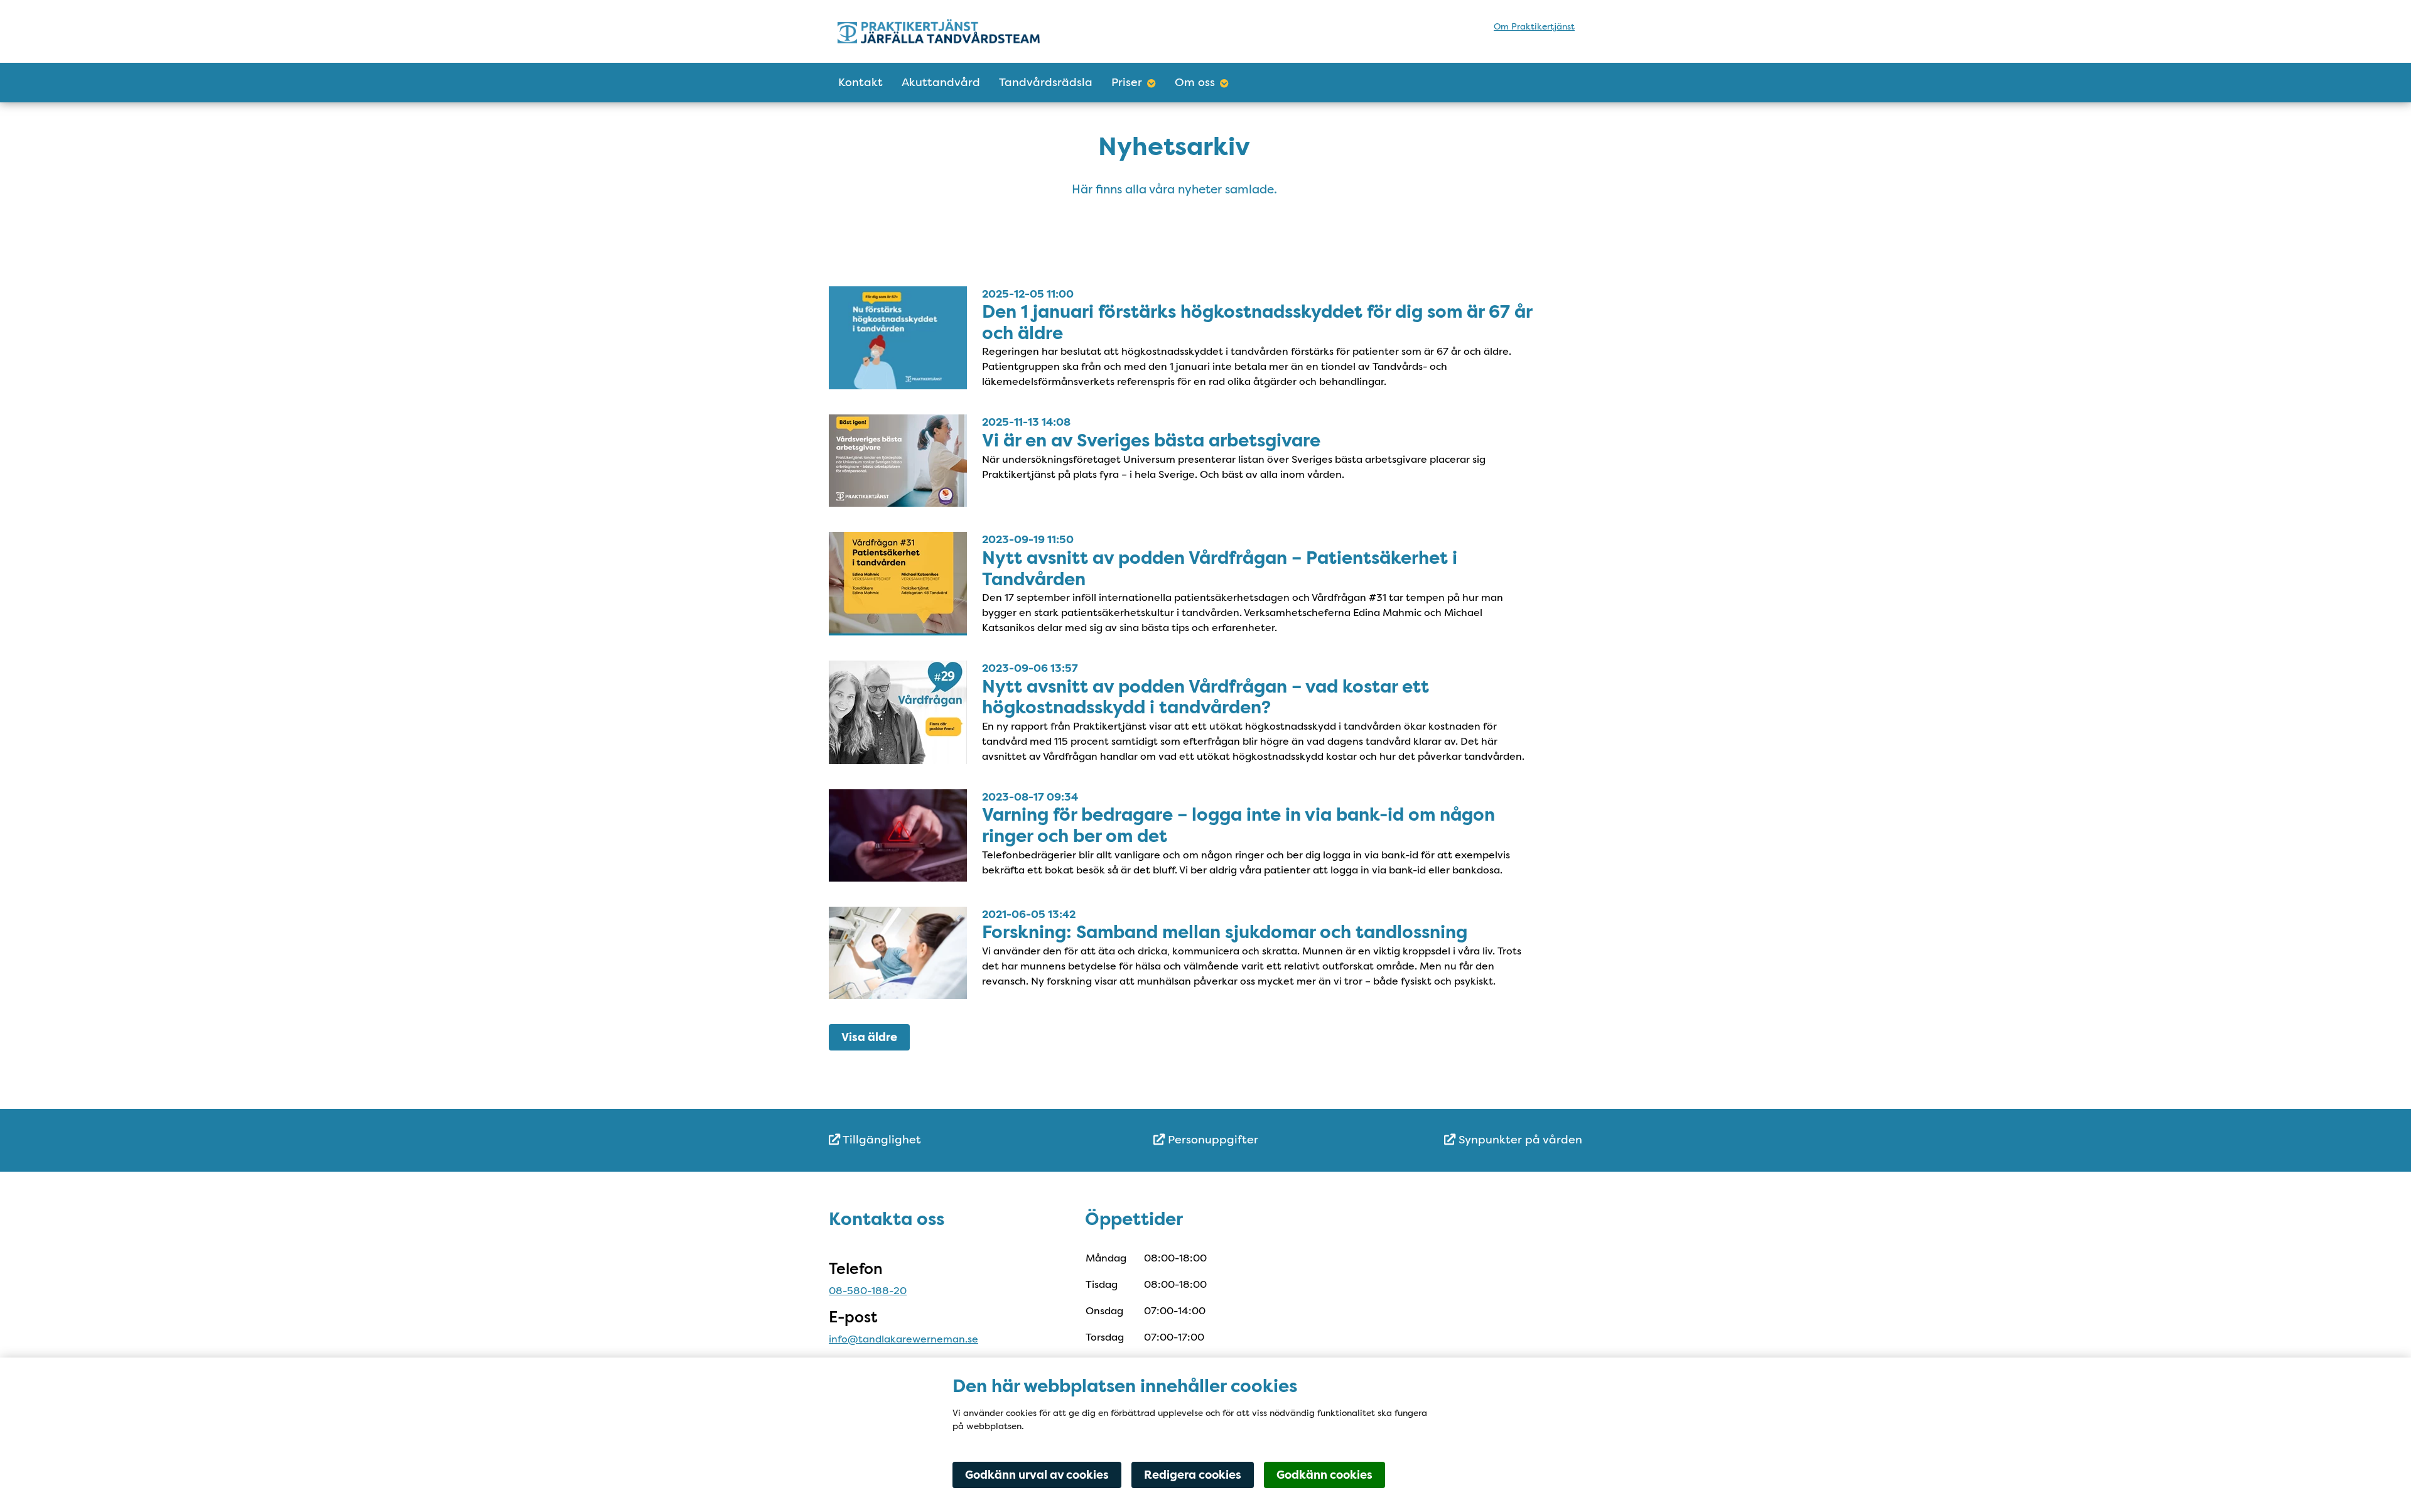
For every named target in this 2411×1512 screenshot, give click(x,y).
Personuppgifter (1211, 1140)
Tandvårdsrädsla (1046, 82)
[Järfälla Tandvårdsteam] (946, 31)
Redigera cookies (1193, 1475)
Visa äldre (869, 1037)
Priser (1127, 82)
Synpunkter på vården (1519, 1140)
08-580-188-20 (868, 1291)
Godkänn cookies (1324, 1475)
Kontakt (860, 82)
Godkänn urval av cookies (1037, 1475)
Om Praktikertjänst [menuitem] (1534, 26)
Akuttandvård (941, 82)
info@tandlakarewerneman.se (903, 1339)
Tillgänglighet (881, 1140)
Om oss (1195, 82)
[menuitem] (954, 1140)
